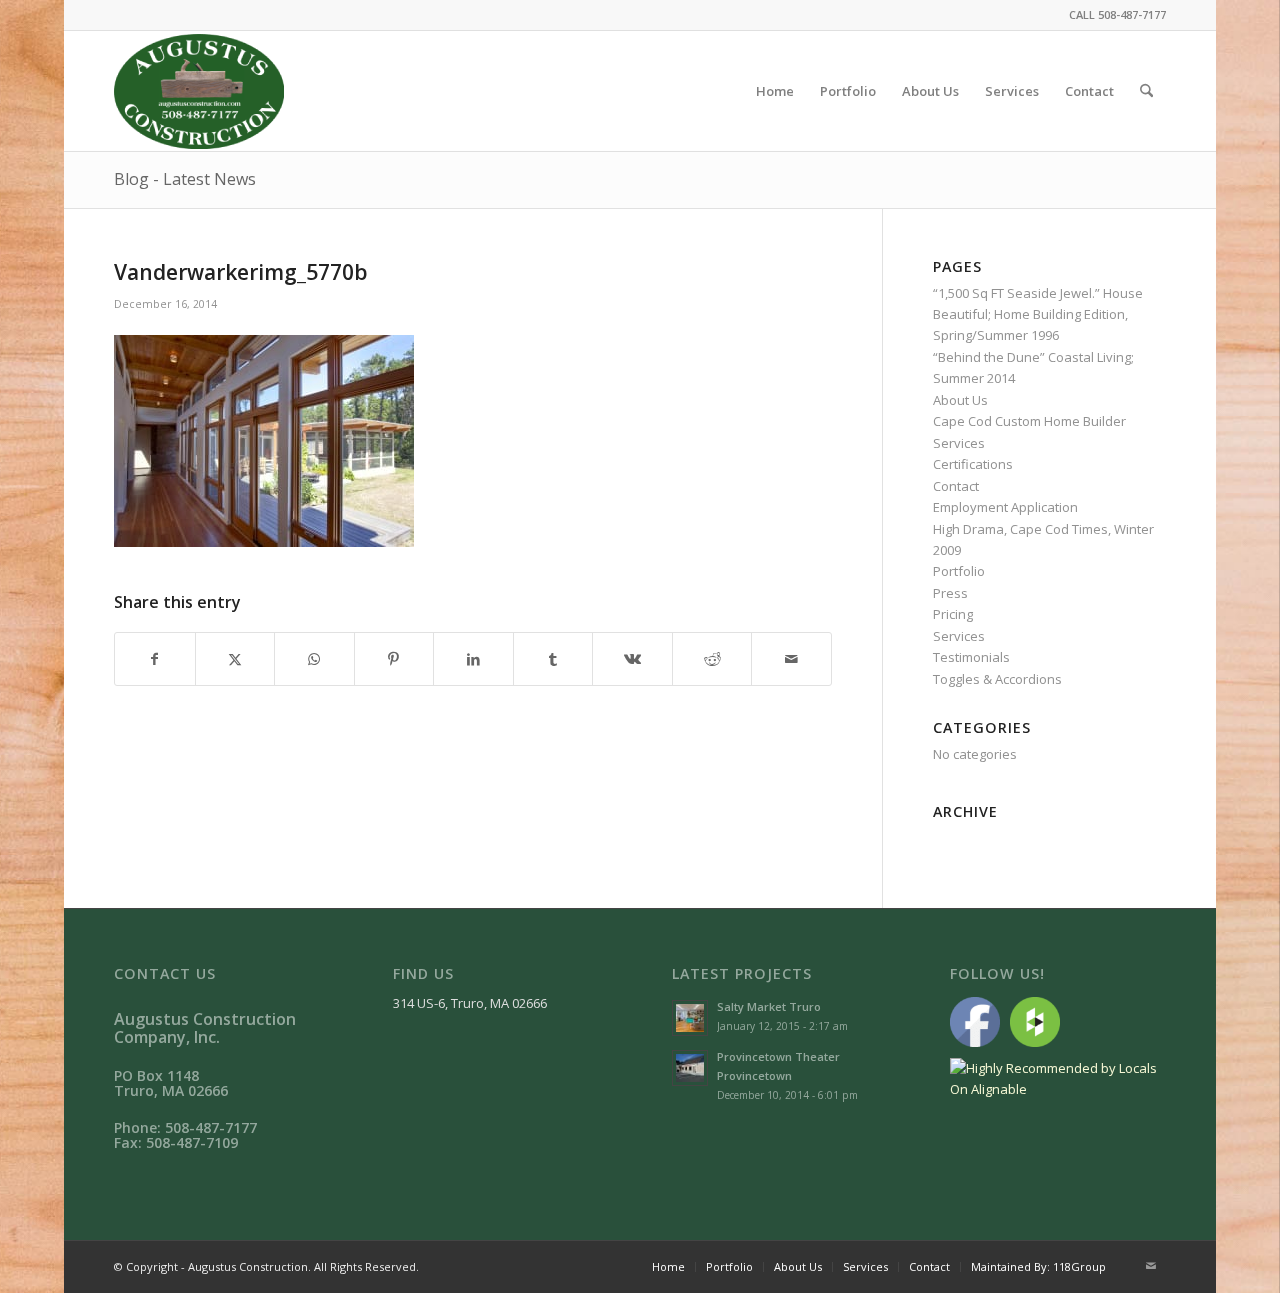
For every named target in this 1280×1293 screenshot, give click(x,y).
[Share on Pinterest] (394, 659)
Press (950, 593)
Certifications (973, 464)
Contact (956, 486)
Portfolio (959, 571)
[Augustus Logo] (199, 91)
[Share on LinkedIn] (473, 659)
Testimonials (971, 657)
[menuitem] (775, 91)
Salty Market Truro (769, 1006)
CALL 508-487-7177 (1117, 14)
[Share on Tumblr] (553, 659)
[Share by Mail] (791, 659)
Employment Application (1005, 507)
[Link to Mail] (1151, 1266)
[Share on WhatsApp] (314, 659)
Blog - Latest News (185, 179)
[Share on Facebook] (155, 659)
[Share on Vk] (632, 659)
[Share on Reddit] (712, 659)
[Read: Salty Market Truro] (690, 1018)
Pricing (953, 614)
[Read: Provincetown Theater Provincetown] (690, 1068)
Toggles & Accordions (997, 679)
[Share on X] (235, 659)
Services (959, 636)
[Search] (1146, 91)
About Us (960, 400)
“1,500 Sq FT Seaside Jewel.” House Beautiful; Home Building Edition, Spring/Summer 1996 (1038, 314)
